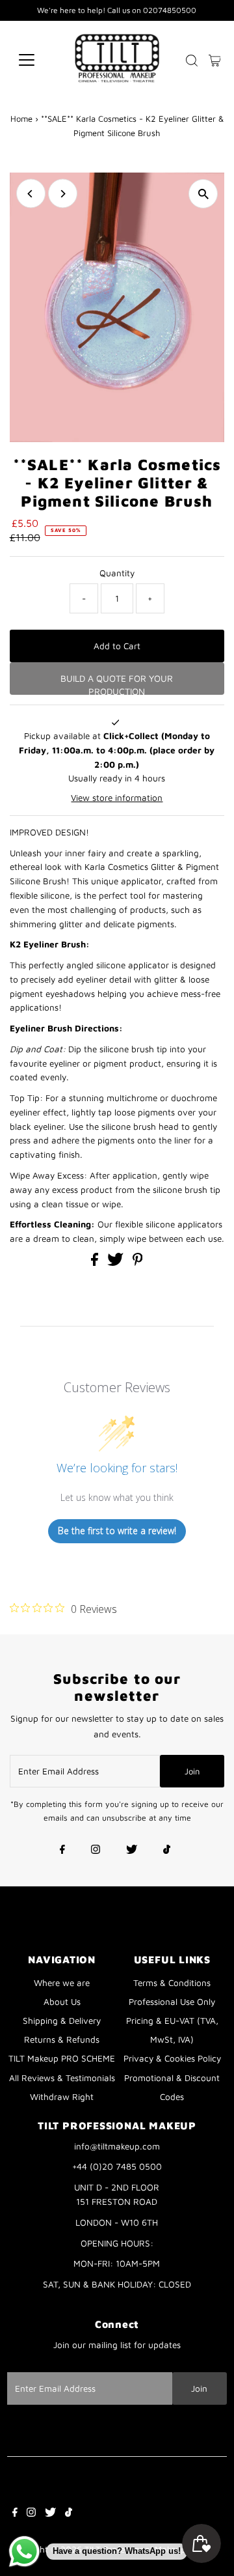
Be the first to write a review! (117, 1531)
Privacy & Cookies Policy (172, 2058)
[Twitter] (132, 1851)
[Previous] (31, 194)
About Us (62, 2002)
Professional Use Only (172, 2002)
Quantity (117, 573)
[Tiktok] (167, 1851)
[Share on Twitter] (117, 1263)
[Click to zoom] (203, 194)
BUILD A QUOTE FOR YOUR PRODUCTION (117, 684)
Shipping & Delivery (62, 2021)
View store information (117, 798)
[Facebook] (62, 1851)
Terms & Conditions (172, 1983)
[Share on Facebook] (96, 1263)
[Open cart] (215, 60)
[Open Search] (192, 61)
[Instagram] (96, 1851)
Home (21, 119)
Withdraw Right (62, 2097)
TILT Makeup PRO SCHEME (62, 2058)
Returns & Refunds (62, 2039)
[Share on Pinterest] (138, 1263)
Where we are (62, 1983)
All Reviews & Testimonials (62, 2078)
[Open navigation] (35, 60)
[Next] (63, 194)
